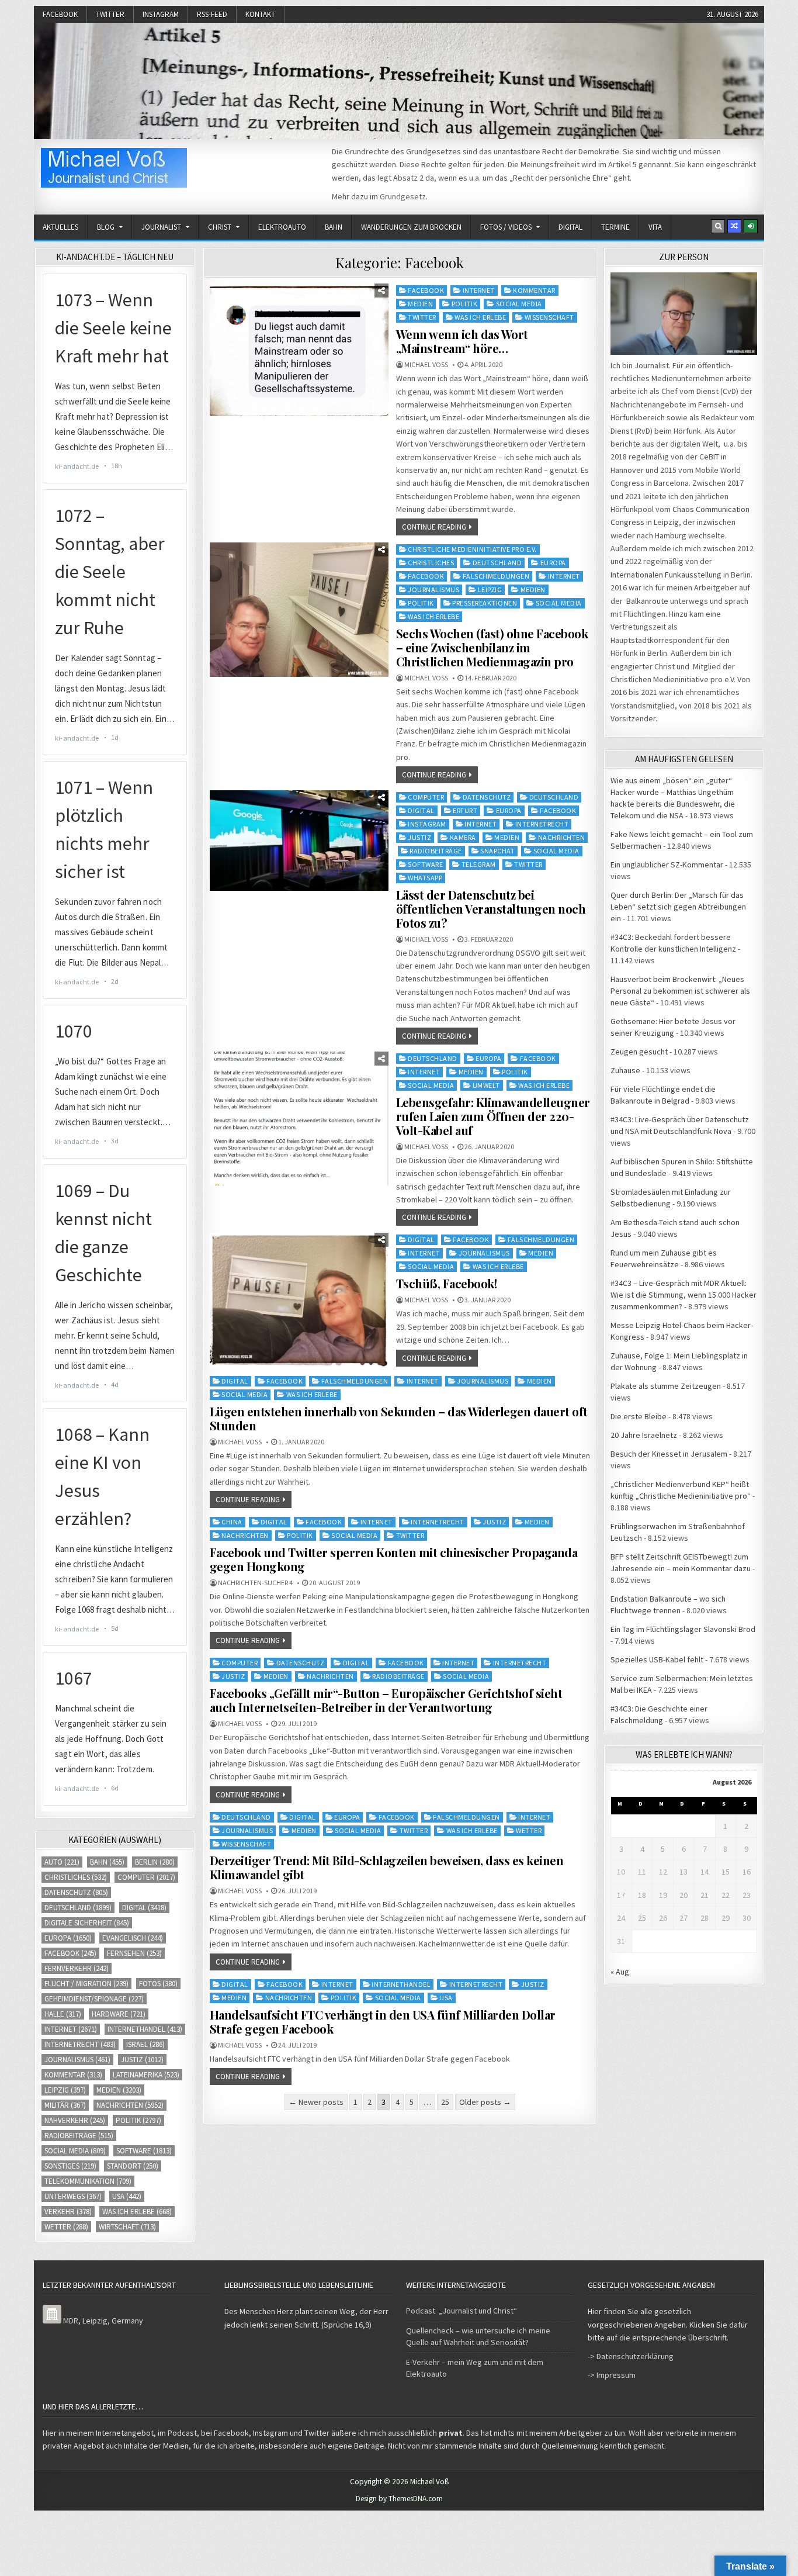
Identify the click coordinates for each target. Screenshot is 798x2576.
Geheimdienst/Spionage (94, 1999)
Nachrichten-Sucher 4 (255, 1583)
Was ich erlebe (480, 317)
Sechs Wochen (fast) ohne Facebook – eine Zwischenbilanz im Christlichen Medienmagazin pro (492, 647)
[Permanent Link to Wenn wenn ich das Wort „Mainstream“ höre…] (299, 350)
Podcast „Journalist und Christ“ (462, 2311)
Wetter (529, 1830)
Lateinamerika (146, 2075)
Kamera (463, 837)
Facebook (60, 14)
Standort (133, 2166)
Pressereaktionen (485, 603)
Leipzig (490, 589)
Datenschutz (487, 797)
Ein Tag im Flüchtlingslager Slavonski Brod (683, 1629)
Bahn (334, 227)
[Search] (718, 226)
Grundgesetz (403, 196)
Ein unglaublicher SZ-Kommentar (667, 865)
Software (425, 864)
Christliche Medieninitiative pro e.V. (472, 549)
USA (446, 1998)
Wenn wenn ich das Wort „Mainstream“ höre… (462, 341)
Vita (655, 227)
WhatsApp (425, 878)
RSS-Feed (212, 14)
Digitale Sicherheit (87, 1923)
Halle (63, 2014)
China (232, 1522)
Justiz (419, 837)
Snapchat (497, 851)
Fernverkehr (77, 1968)
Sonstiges (70, 2166)
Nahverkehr (75, 2120)
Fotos (158, 1984)
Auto (62, 1862)
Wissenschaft (549, 317)
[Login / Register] (751, 226)
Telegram (479, 864)
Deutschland (497, 563)
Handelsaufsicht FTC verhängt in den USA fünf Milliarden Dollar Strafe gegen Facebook (383, 2022)
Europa (553, 563)
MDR (71, 2321)
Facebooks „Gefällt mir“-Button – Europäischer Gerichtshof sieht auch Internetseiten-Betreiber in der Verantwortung (386, 1700)
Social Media (519, 304)
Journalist (161, 227)
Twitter (110, 14)
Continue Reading (434, 527)
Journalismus (433, 589)
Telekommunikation (88, 2181)
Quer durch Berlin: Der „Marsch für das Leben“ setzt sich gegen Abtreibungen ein (678, 907)
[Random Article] (734, 226)
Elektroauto (282, 227)
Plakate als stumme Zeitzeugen (666, 1386)
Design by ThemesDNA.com (399, 2499)
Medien (420, 304)
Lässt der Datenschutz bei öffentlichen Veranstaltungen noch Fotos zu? (491, 909)
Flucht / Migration (86, 1984)
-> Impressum (612, 2375)
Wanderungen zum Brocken (411, 227)
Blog (106, 227)
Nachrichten (562, 837)
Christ (220, 227)
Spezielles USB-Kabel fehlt (657, 1659)
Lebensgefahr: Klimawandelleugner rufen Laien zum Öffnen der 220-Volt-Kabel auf (493, 1116)
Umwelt (486, 1085)
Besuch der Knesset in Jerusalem (669, 1454)
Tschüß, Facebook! (447, 1283)
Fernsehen (134, 1953)
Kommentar (534, 290)
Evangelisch (133, 1938)
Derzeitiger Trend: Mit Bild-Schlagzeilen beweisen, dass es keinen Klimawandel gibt (387, 1867)
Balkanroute (647, 601)
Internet (479, 290)
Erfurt (465, 810)
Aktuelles (60, 227)
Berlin (155, 1862)
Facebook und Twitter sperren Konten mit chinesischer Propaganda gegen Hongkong (394, 1559)
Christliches (431, 563)
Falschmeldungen (496, 576)
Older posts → (485, 2102)
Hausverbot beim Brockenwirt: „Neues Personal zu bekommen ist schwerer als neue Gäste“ (680, 991)
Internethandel (401, 1984)
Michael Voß (426, 365)
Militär (65, 2105)
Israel (145, 2044)
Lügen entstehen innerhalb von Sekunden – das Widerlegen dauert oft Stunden (399, 1418)
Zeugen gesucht (639, 1052)
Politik (465, 304)
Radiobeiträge (436, 851)
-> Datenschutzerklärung (631, 2356)
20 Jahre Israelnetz (644, 1435)
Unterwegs (73, 2196)
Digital (570, 227)
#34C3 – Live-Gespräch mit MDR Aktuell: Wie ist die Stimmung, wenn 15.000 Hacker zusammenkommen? (683, 1295)
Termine (615, 227)
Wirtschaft (127, 2227)
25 (445, 2102)
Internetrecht (542, 824)
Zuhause (625, 1070)
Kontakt (260, 14)
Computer (426, 797)
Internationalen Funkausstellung (666, 575)
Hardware (119, 2014)
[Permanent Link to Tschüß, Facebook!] (299, 1300)
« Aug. (621, 1972)
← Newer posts (316, 2102)
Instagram (161, 14)
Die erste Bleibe (639, 1416)
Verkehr (68, 2212)
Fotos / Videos (506, 227)
